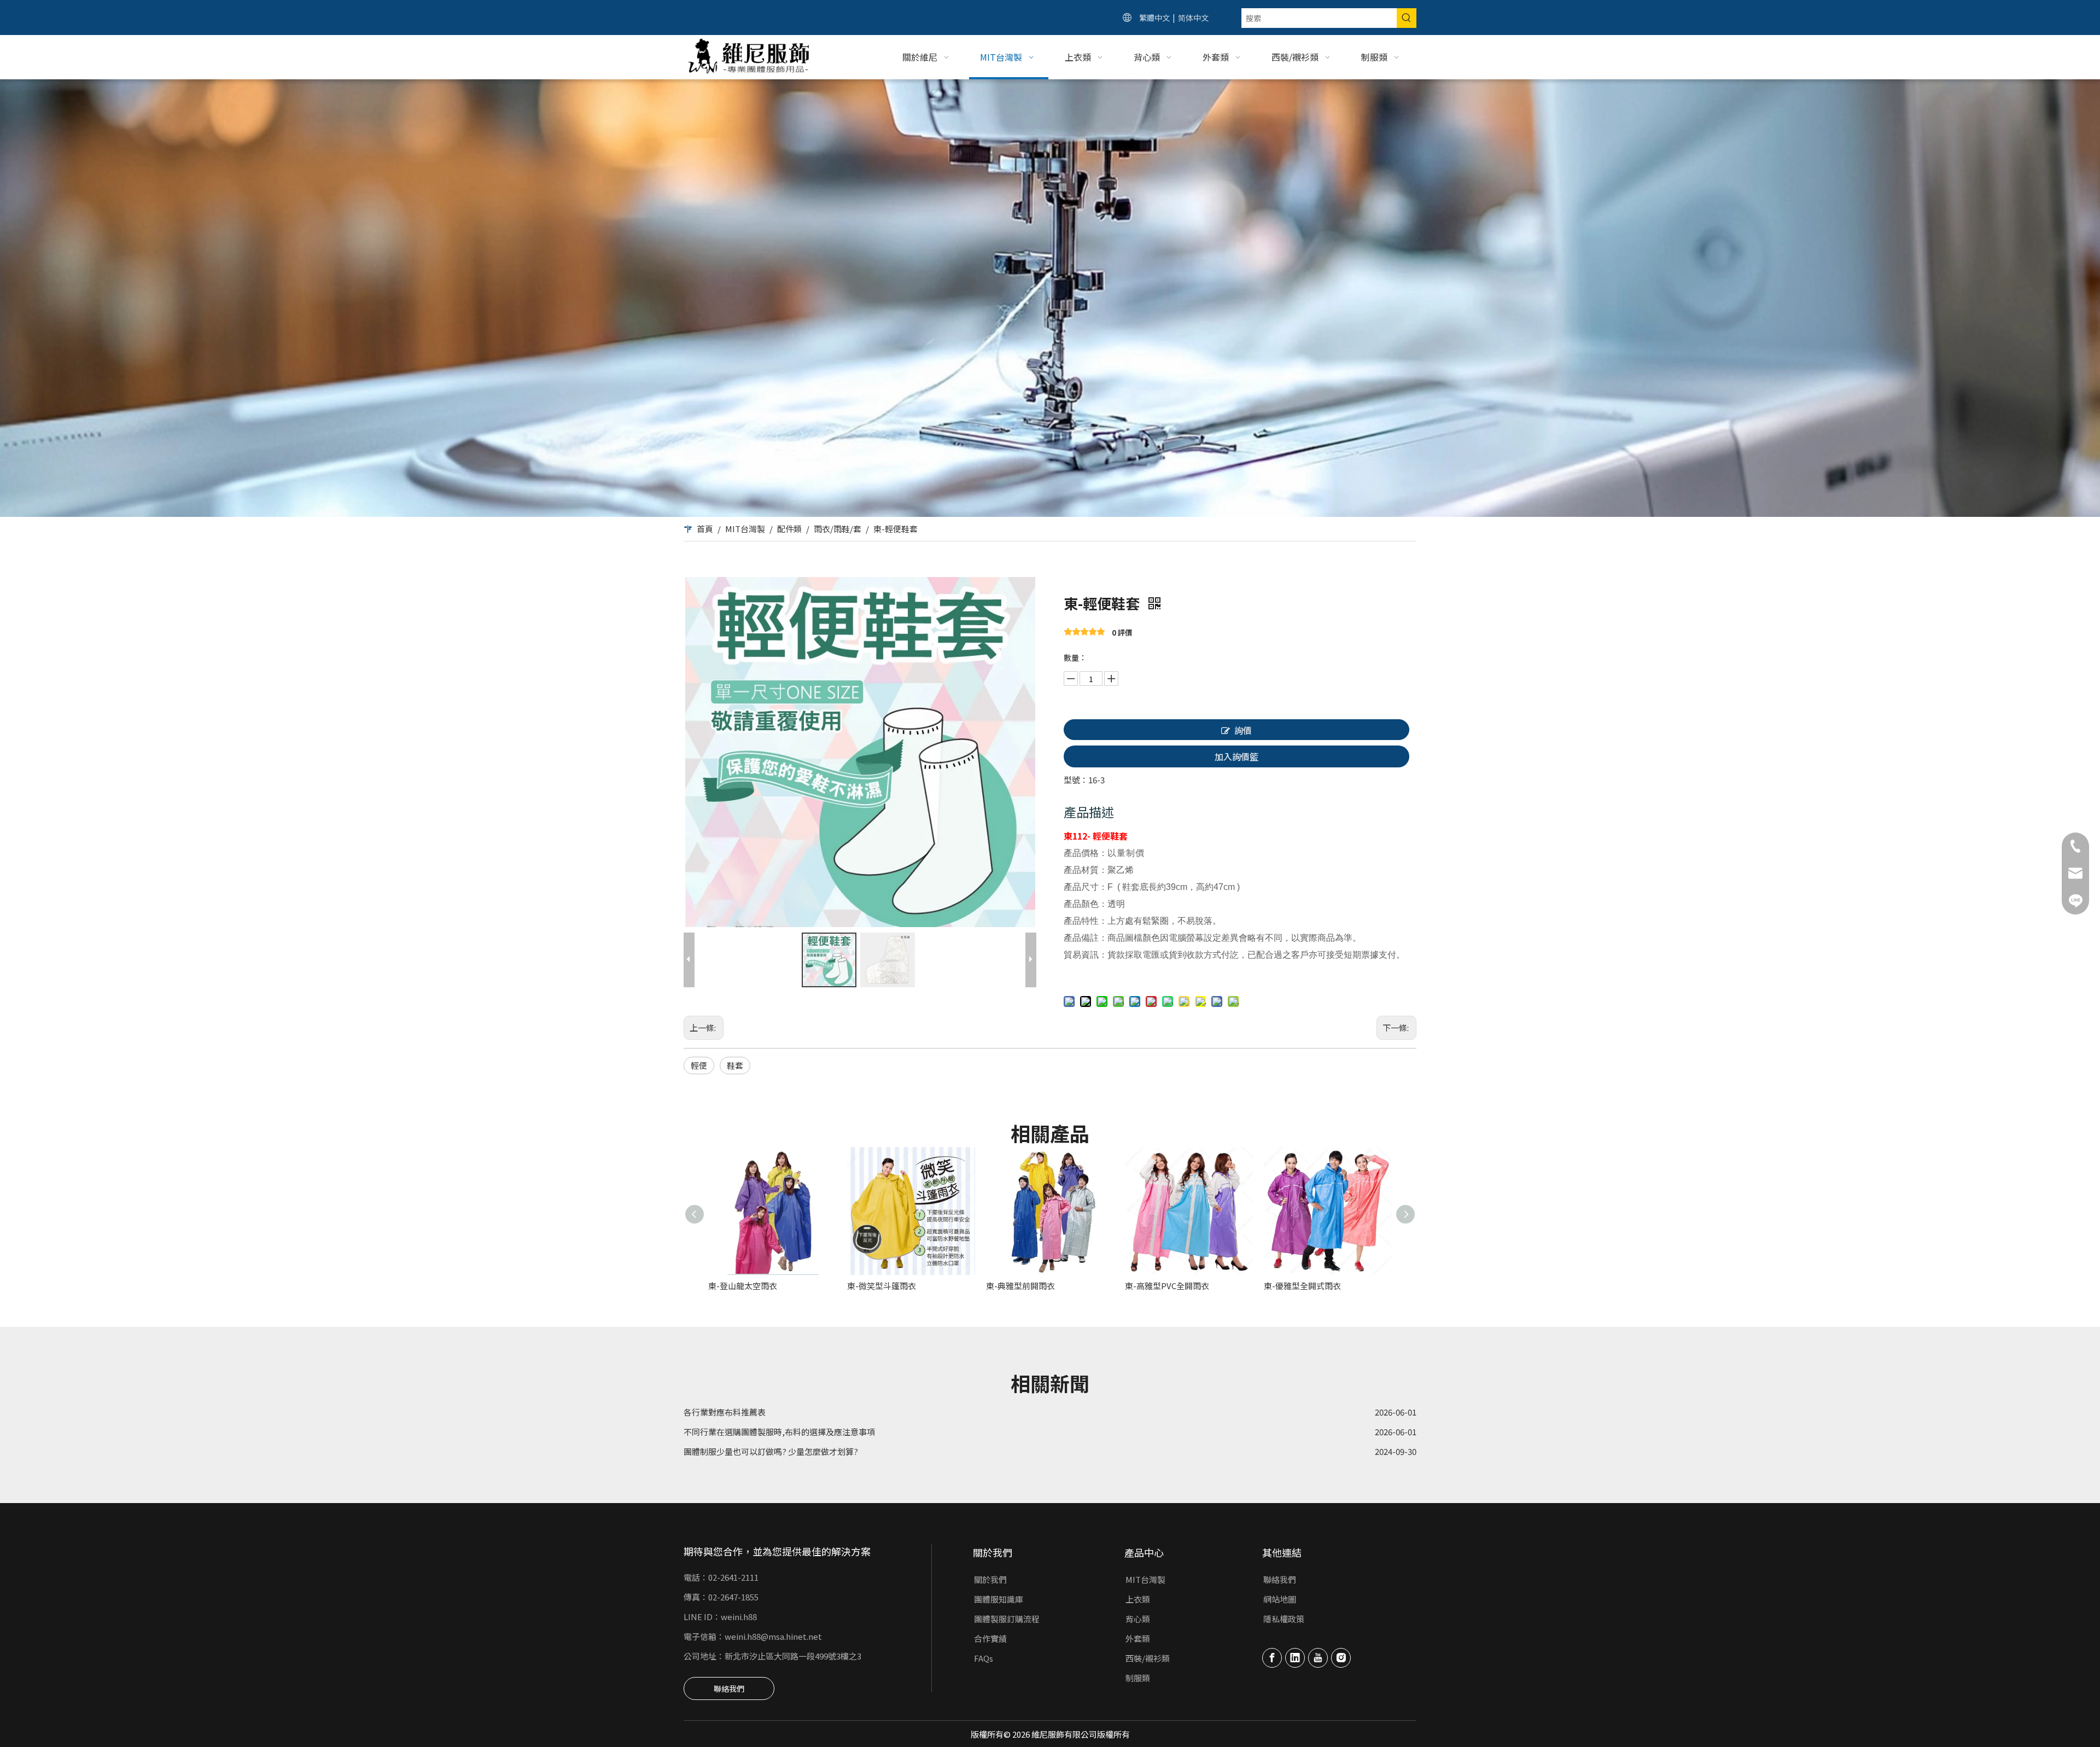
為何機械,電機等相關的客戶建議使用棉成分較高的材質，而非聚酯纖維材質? (822, 1426)
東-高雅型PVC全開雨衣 (1167, 1286)
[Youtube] (1318, 1658)
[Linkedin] (1295, 1658)
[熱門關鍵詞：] (1407, 18)
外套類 (1138, 1638)
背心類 (1138, 1619)
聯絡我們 (729, 1688)
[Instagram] (1341, 1658)
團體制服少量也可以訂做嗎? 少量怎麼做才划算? (771, 1407)
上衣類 (1138, 1599)
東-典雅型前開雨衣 (1020, 1286)
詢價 (1243, 730)
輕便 (699, 1065)
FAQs (984, 1658)
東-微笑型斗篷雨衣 (882, 1286)
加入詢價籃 (1236, 756)
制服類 (1138, 1678)
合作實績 (990, 1638)
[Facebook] (1272, 1658)
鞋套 (735, 1065)
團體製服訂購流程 (1007, 1619)
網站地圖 (1280, 1599)
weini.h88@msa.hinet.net (773, 1636)
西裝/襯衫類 (1148, 1658)
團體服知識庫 (999, 1599)
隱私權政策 (1284, 1619)
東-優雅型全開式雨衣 (1302, 1286)
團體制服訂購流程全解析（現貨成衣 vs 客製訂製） (775, 1446)
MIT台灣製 (1145, 1579)
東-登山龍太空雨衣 (743, 1286)
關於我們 (990, 1579)
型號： (1076, 780)
